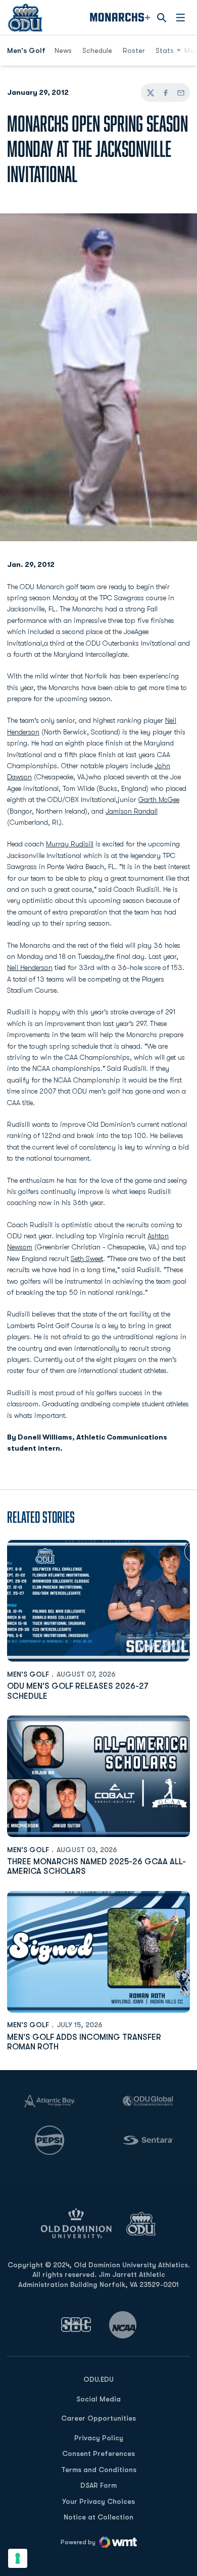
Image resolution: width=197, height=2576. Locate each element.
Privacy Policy (99, 2438)
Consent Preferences (98, 2453)
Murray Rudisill (70, 844)
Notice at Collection (98, 2517)
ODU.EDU (98, 2379)
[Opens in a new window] (76, 2325)
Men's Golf (28, 1674)
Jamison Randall (132, 811)
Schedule (97, 50)
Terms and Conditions (99, 2470)
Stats (165, 50)
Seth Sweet (87, 1258)
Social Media (98, 2399)
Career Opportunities (98, 2418)
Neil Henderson (30, 967)
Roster (134, 50)
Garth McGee (159, 799)
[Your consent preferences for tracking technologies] (18, 2558)
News (63, 50)
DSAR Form (98, 2485)
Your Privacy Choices (98, 2501)
